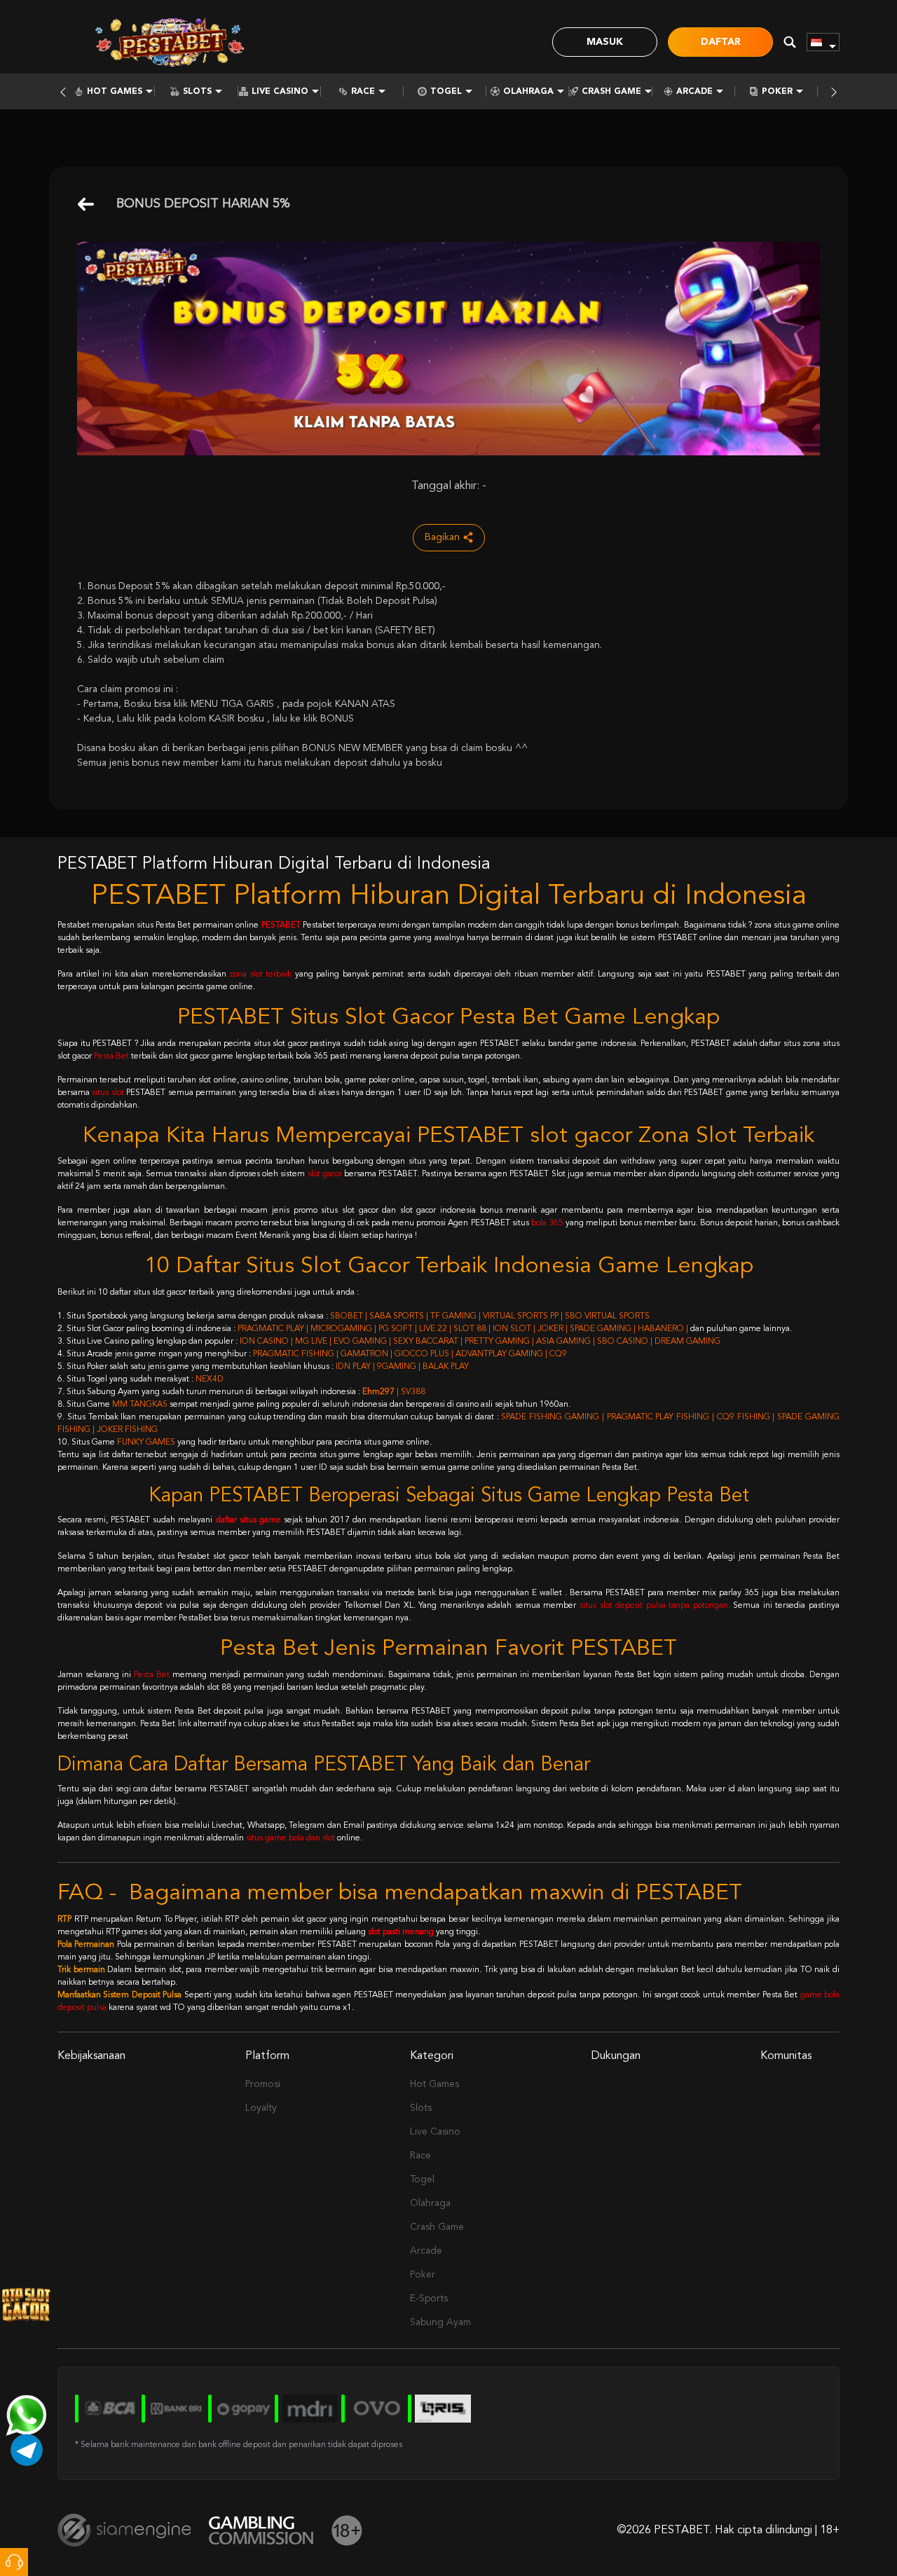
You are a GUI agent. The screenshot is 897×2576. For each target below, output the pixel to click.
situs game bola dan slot (290, 1838)
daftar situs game (248, 1520)
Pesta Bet (111, 1056)
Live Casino (280, 92)
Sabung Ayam (440, 2322)
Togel (446, 92)
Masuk (605, 42)
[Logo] (170, 42)
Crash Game (611, 92)
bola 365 (547, 1223)
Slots (197, 92)
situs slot (108, 1093)
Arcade (694, 92)
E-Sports (429, 2299)
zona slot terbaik (260, 974)
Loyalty (261, 2108)
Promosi (263, 2084)
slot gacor (325, 1174)
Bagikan (442, 537)
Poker (777, 92)
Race (363, 92)
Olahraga (528, 92)
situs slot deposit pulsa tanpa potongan (654, 1606)
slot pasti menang (401, 1932)
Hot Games (115, 92)
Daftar (721, 42)
